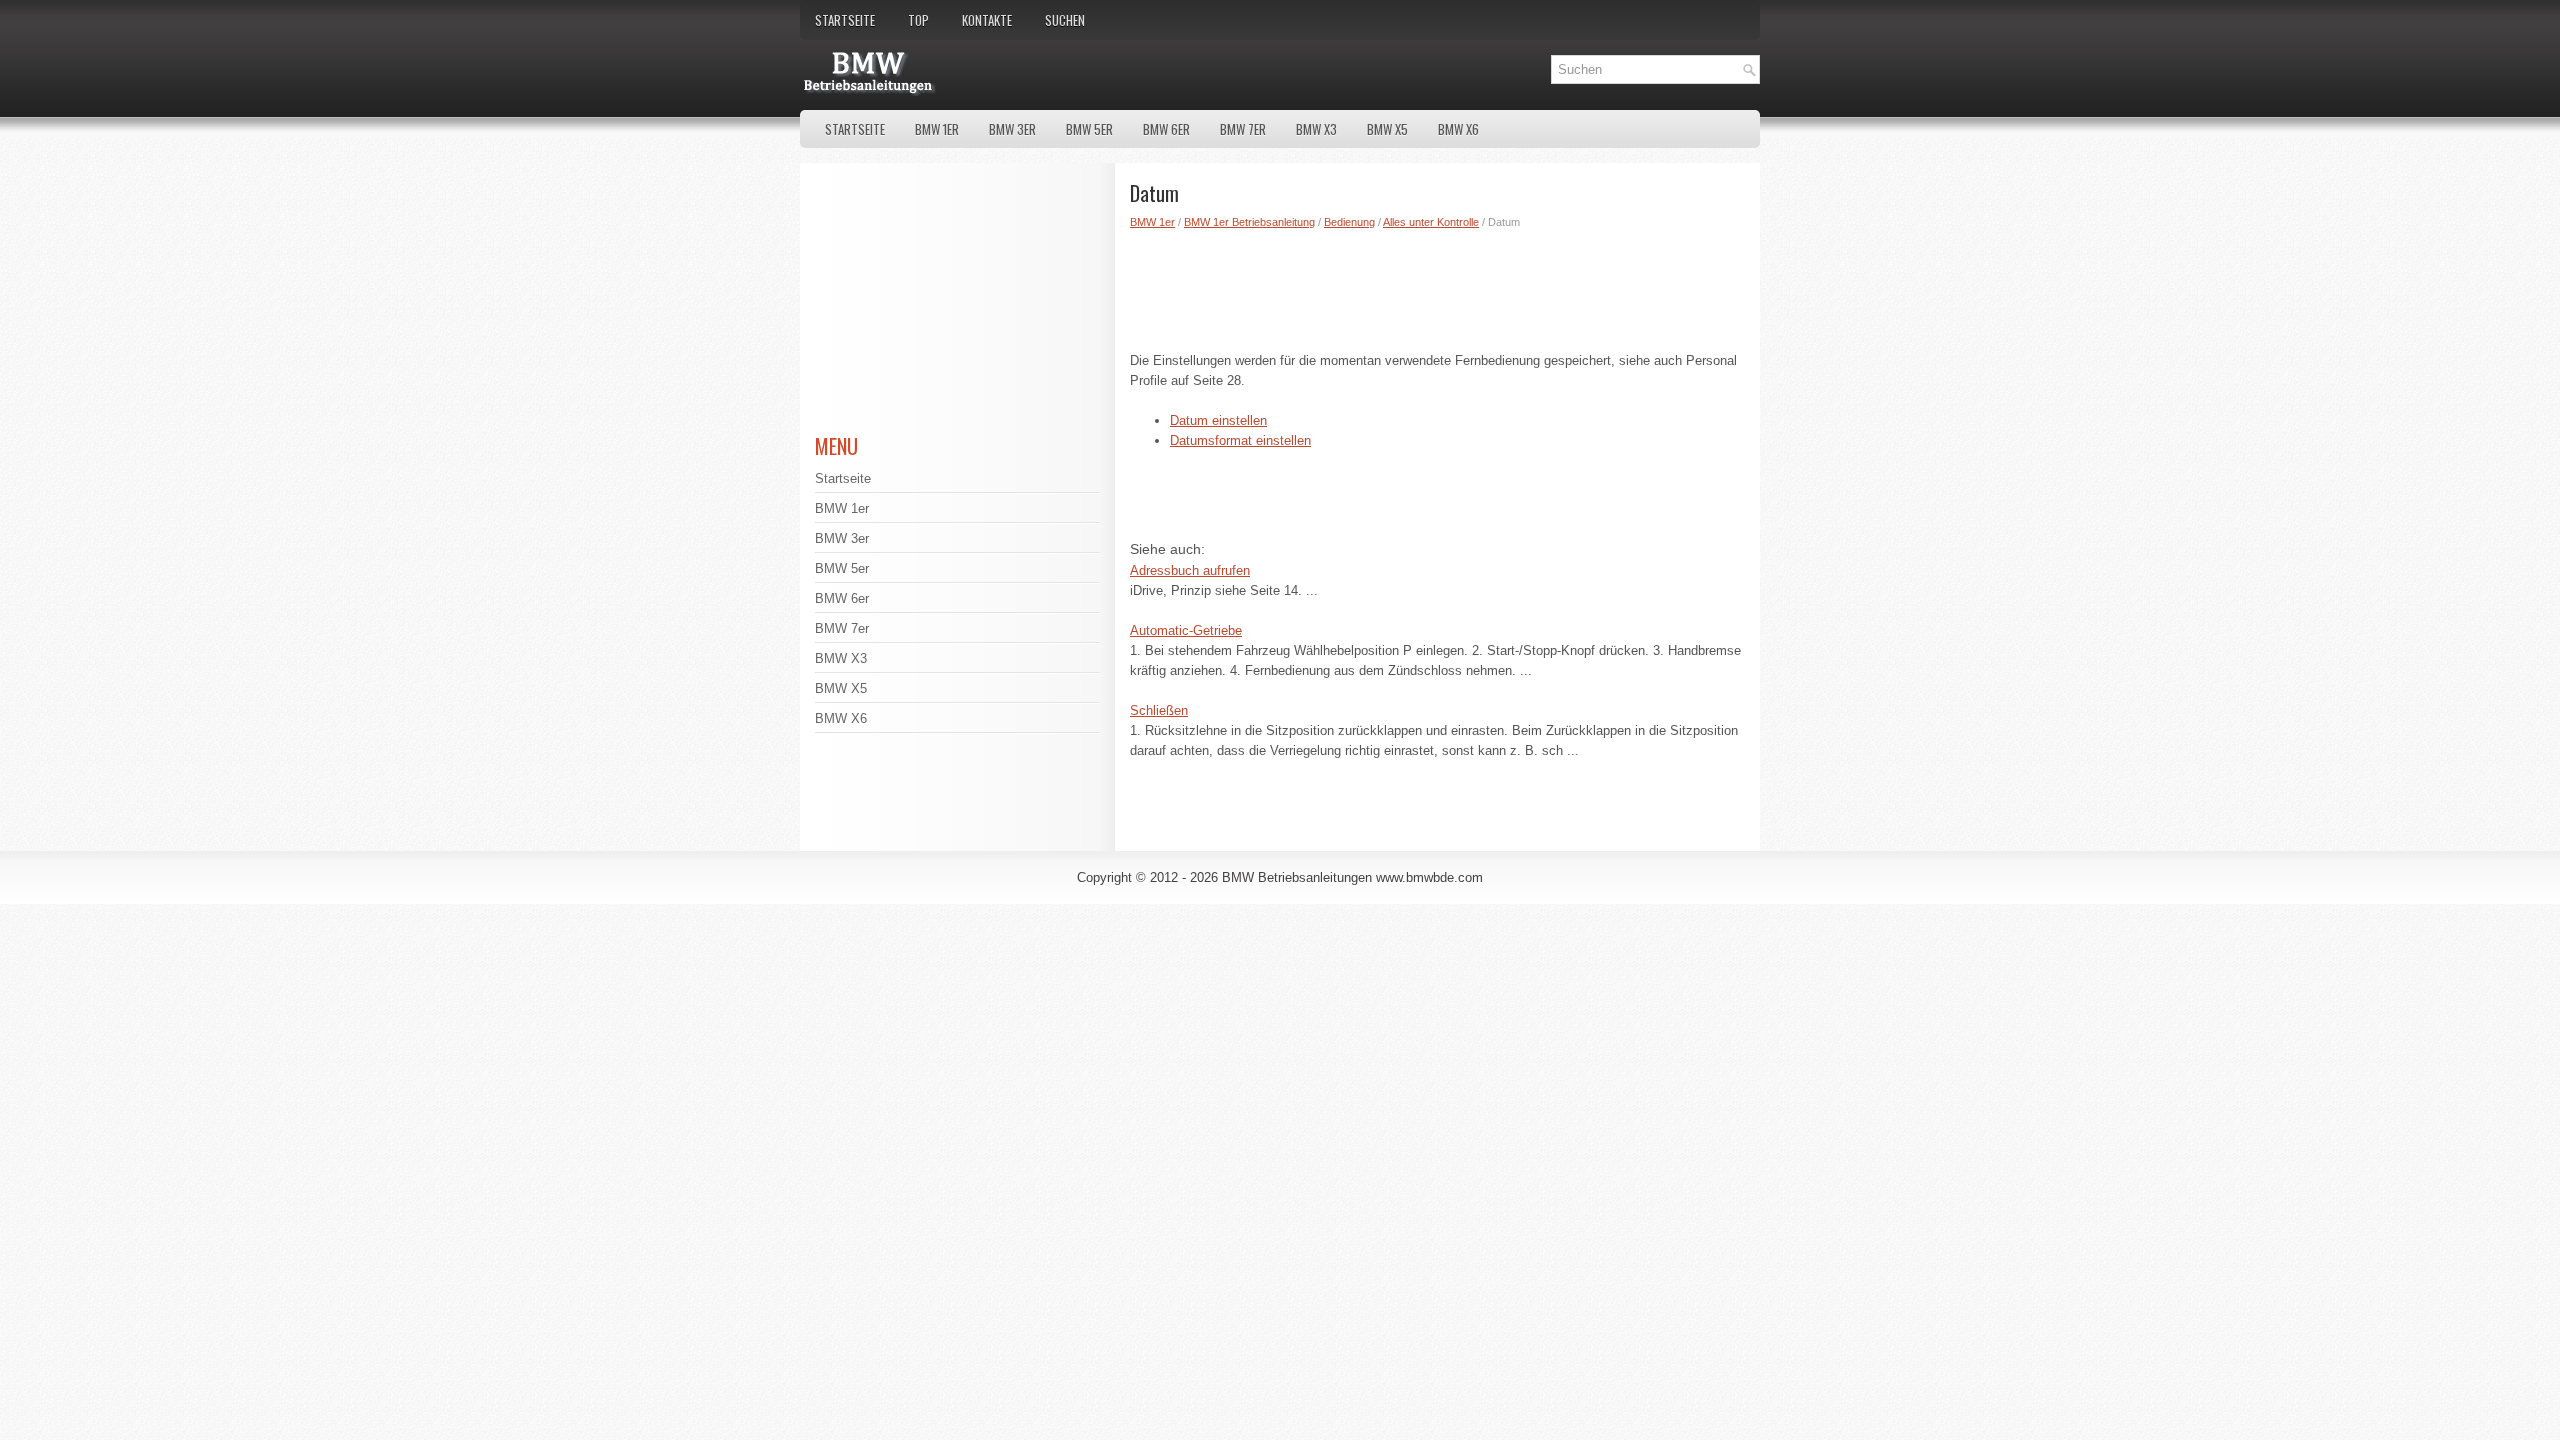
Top (918, 20)
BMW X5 (1387, 129)
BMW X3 (1316, 129)
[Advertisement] (1437, 286)
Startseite (845, 20)
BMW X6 (1458, 129)
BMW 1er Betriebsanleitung (1249, 222)
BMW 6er (1166, 129)
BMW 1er (937, 129)
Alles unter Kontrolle (1431, 222)
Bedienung (1349, 222)
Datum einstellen (1218, 420)
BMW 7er (1243, 129)
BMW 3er (1012, 129)
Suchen (1065, 20)
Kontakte (987, 20)
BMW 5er (1089, 129)
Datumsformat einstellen (1240, 440)
